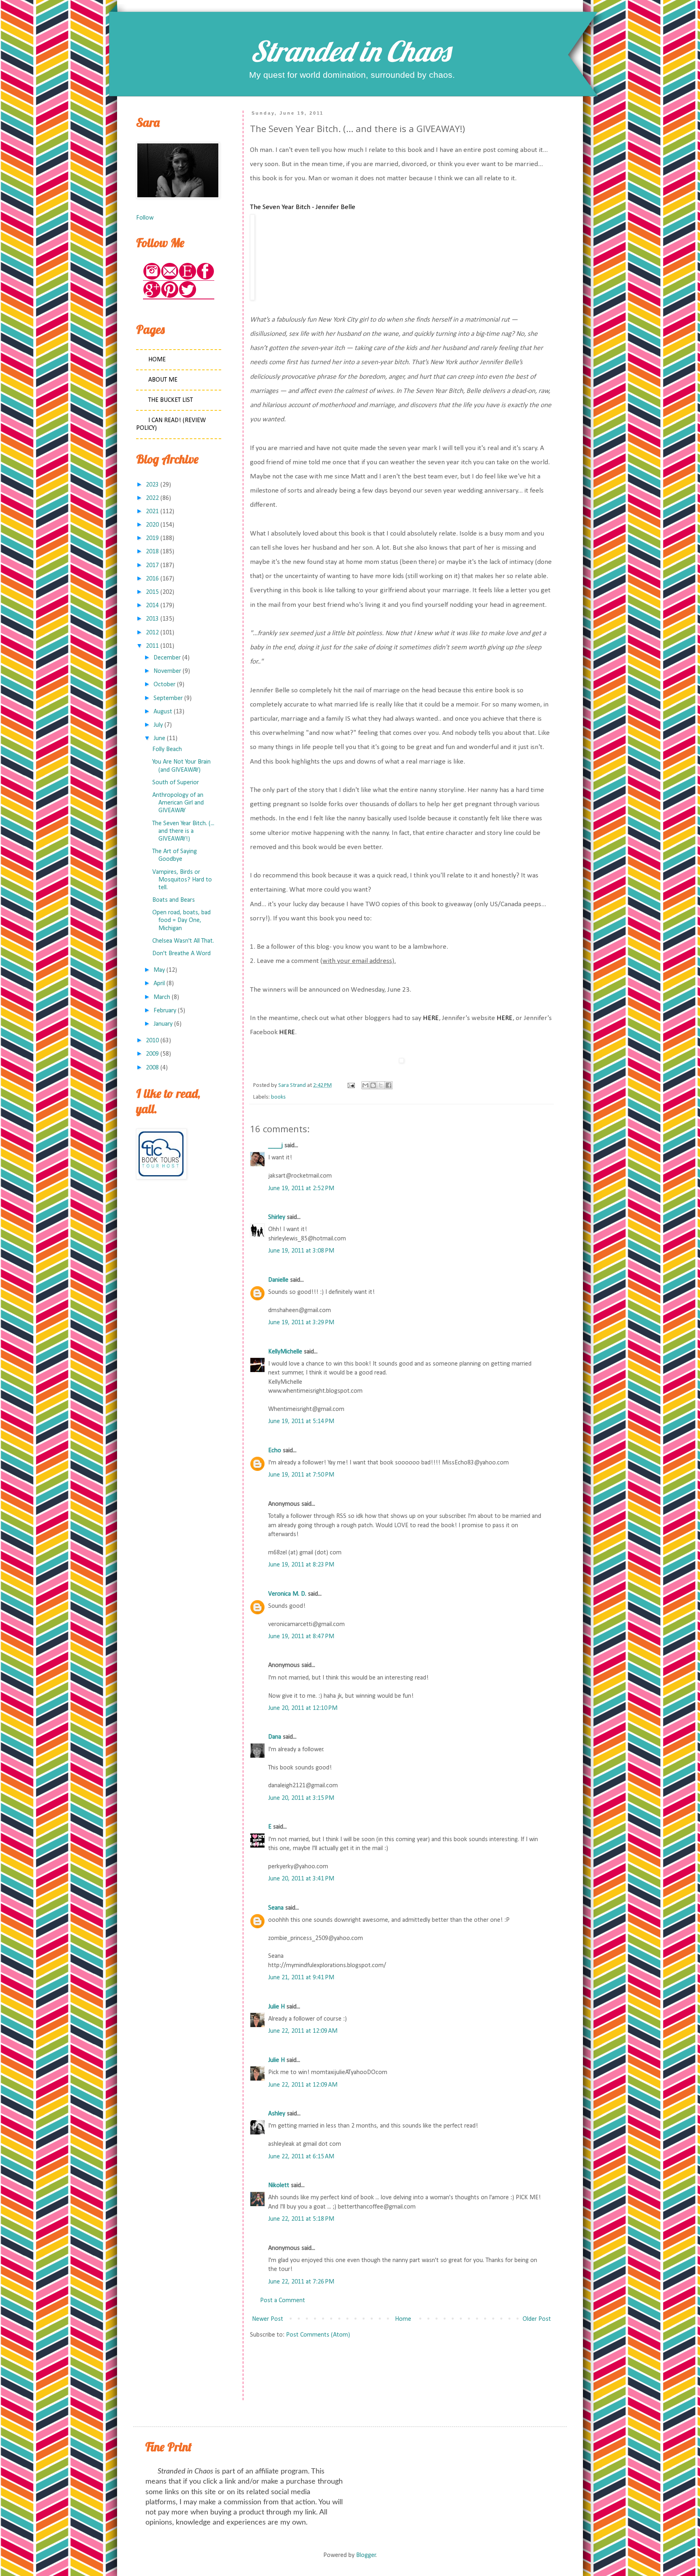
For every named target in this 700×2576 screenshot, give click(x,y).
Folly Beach (167, 749)
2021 (152, 512)
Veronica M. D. (287, 1594)
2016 (152, 579)
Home (403, 2319)
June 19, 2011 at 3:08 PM (301, 1251)
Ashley (277, 2114)
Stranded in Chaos (350, 51)
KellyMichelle (285, 1352)
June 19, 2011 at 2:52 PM (301, 1189)
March (162, 997)
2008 (152, 1068)
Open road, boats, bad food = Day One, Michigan (181, 920)
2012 (152, 633)
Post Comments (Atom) (318, 2335)
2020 (152, 525)
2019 (152, 538)
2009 (152, 1054)
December (167, 658)
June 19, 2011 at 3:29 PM (301, 1323)
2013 (152, 619)
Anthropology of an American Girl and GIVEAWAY (178, 803)
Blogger (366, 2555)
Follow (145, 218)
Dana (275, 1737)
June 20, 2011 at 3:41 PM (301, 1879)
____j (275, 1146)
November (167, 671)
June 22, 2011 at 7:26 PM (301, 2282)
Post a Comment (283, 2301)
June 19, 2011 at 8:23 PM (301, 1565)
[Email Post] (350, 1085)
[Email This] (365, 1085)
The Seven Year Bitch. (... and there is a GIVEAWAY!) (183, 831)
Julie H (276, 2007)
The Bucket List (171, 400)
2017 (152, 566)
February (165, 1011)
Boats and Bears (174, 900)
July (158, 725)
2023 (152, 485)
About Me (163, 380)
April (159, 984)
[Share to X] (381, 1085)
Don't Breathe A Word (181, 954)
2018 (152, 552)
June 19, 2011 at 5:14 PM (301, 1421)
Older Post (537, 2319)
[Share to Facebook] (388, 1085)
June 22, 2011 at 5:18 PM (301, 2219)
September (168, 698)
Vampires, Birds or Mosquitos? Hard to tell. (182, 880)
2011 (152, 646)
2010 (152, 1041)
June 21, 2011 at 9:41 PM (301, 1978)
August (163, 712)
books (278, 1097)
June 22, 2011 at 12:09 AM (303, 2031)
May (159, 970)
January (163, 1024)
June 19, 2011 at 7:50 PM (301, 1475)
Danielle (278, 1280)
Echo (275, 1451)
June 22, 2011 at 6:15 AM (301, 2157)
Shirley (277, 1217)
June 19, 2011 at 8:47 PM (301, 1637)
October (164, 685)
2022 (152, 498)
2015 (152, 592)
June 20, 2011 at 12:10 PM (303, 1708)
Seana (276, 1908)
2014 (152, 606)
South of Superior (176, 783)
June (159, 738)
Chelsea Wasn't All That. (183, 941)
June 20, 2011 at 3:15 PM (301, 1798)
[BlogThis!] (373, 1085)
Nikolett (279, 2185)
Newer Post (268, 2319)
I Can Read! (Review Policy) (171, 424)
